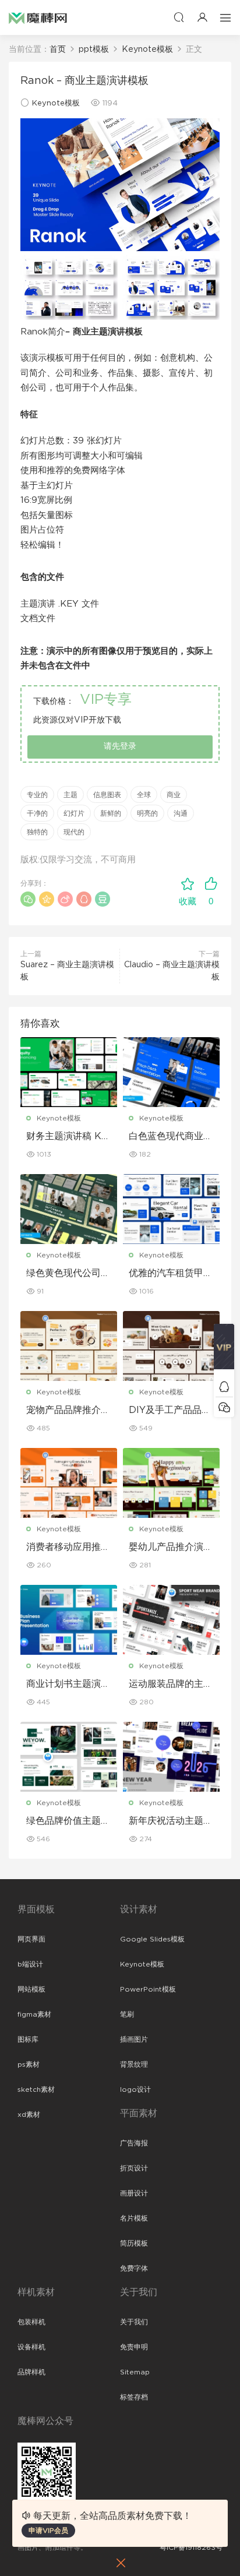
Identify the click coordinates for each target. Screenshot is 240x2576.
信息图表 (107, 795)
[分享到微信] (28, 899)
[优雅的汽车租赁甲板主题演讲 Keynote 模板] (171, 1209)
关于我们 (134, 2322)
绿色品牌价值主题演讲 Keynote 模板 (68, 1821)
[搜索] (179, 17)
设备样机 (31, 2347)
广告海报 (134, 2143)
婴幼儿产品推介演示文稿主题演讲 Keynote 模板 (171, 1548)
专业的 (37, 795)
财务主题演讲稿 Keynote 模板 (67, 1137)
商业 (174, 795)
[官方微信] (224, 1407)
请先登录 (120, 746)
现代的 (74, 832)
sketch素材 (36, 2089)
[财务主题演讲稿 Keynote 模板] (69, 1072)
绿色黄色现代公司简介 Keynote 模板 (68, 1274)
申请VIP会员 (48, 2531)
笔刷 (127, 2014)
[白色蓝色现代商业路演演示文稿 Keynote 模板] (171, 1072)
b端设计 (30, 1964)
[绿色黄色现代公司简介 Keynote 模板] (69, 1209)
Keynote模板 (56, 103)
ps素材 (29, 2064)
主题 (70, 795)
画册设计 (134, 2193)
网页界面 (31, 1939)
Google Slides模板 (152, 1939)
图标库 (28, 2039)
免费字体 (134, 2268)
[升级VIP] (224, 1350)
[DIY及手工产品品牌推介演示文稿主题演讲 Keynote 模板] (171, 1346)
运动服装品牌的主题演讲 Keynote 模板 (171, 1685)
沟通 (181, 813)
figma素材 (34, 2014)
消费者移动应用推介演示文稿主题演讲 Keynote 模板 (68, 1548)
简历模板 (134, 2243)
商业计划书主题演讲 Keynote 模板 (68, 1685)
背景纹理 (134, 2064)
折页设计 (134, 2168)
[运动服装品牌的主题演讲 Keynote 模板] (171, 1620)
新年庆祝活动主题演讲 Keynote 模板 (171, 1821)
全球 (144, 795)
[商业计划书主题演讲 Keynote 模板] (69, 1620)
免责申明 (134, 2347)
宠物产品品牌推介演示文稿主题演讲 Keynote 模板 (68, 1411)
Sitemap (135, 2372)
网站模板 (31, 1989)
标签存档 (134, 2397)
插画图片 (134, 2039)
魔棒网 (38, 17)
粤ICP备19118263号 (191, 2547)
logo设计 (135, 2089)
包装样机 (31, 2322)
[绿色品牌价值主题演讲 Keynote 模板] (69, 1757)
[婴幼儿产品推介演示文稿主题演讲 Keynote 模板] (171, 1483)
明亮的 (147, 813)
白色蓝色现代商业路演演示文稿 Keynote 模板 (171, 1137)
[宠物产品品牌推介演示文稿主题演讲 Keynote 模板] (69, 1346)
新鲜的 (111, 813)
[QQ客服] (224, 1386)
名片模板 (134, 2218)
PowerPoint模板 (148, 1989)
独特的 (37, 832)
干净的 (37, 813)
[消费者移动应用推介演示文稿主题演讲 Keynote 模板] (69, 1483)
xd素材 (29, 2115)
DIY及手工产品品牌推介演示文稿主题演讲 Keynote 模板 (171, 1411)
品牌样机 (31, 2372)
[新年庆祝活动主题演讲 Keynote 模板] (171, 1757)
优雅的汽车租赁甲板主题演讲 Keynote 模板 (171, 1274)
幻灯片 (74, 813)
